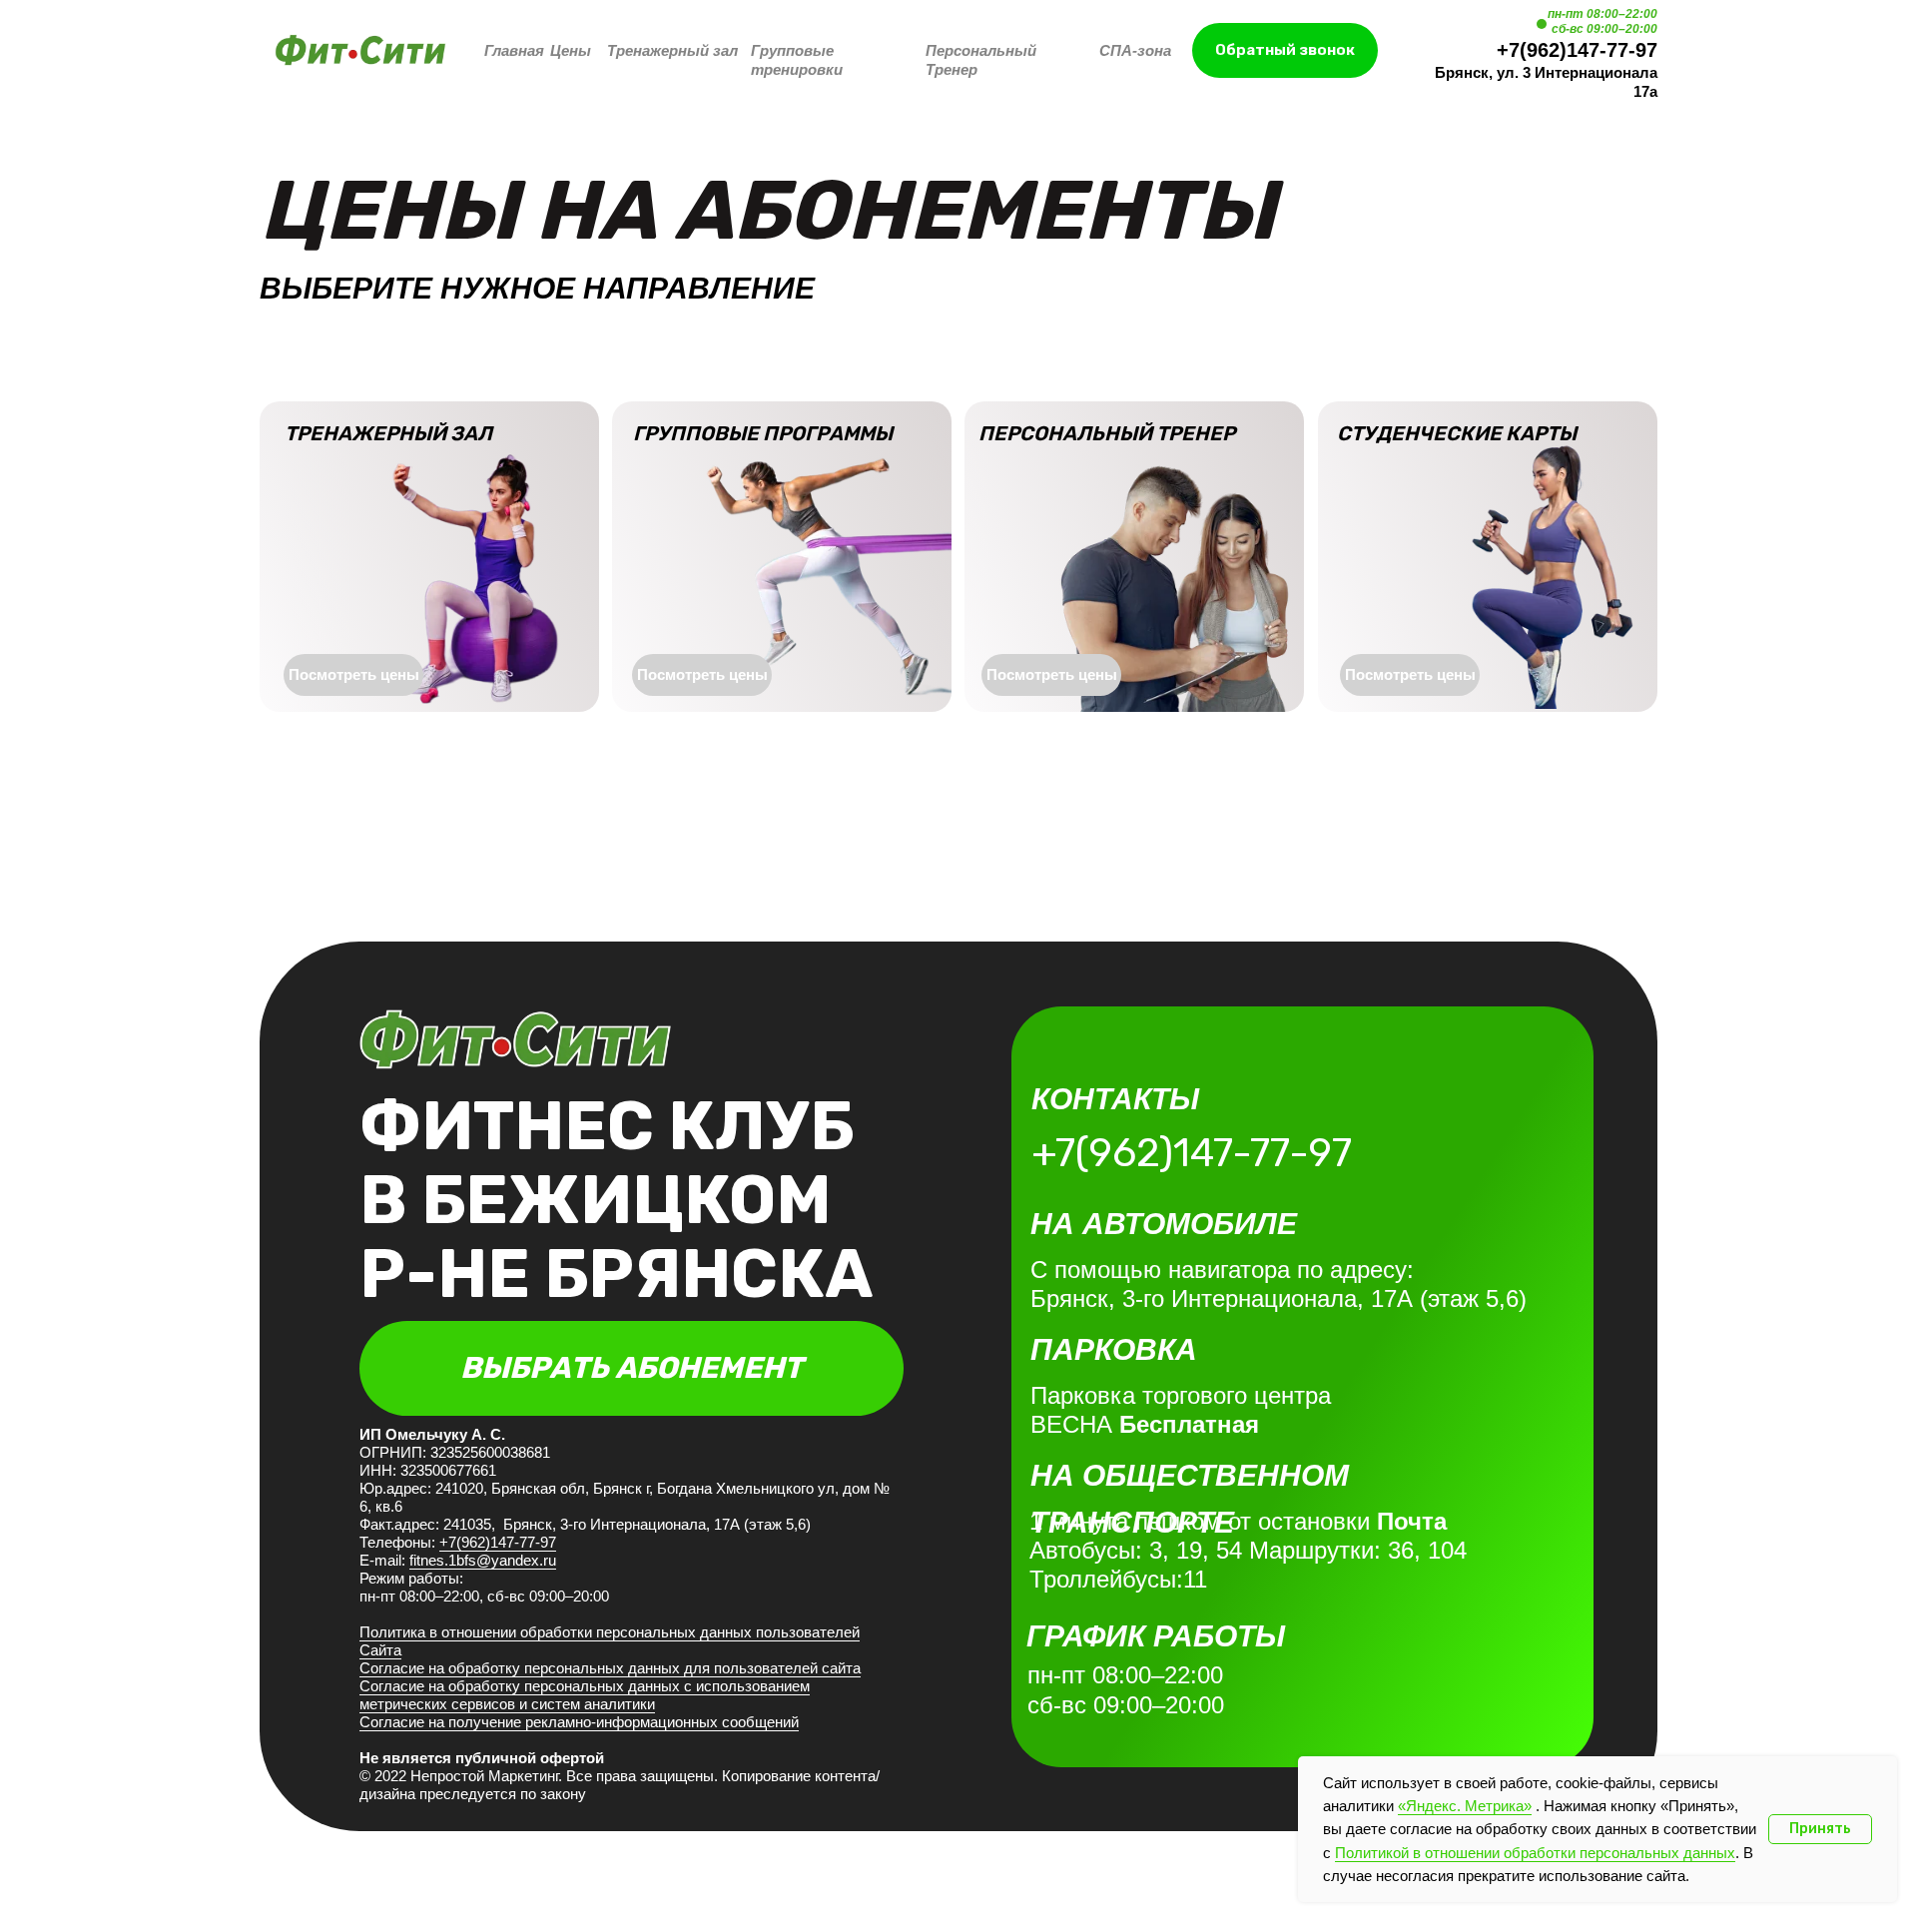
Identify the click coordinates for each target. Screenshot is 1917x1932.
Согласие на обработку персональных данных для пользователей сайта (610, 1668)
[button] (1285, 50)
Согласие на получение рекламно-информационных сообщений (579, 1722)
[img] (360, 50)
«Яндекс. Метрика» (1465, 1806)
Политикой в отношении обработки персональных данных (1535, 1853)
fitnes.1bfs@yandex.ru (483, 1560)
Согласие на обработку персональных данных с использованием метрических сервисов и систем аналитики (585, 1695)
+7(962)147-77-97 (1577, 50)
